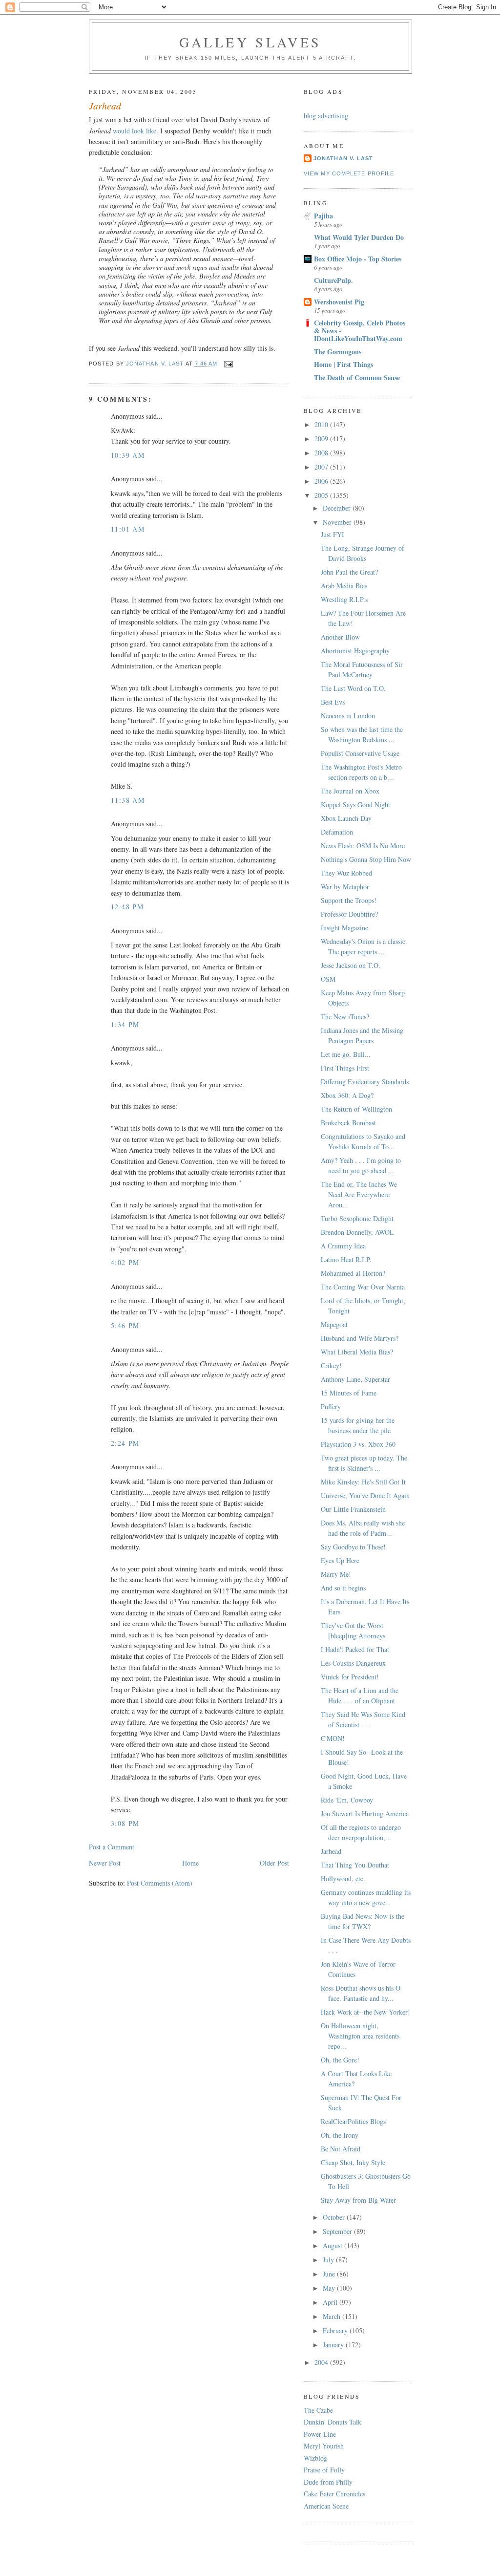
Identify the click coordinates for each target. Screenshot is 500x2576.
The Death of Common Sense (357, 377)
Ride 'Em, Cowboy (347, 1800)
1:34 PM (125, 1024)
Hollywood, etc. (343, 1878)
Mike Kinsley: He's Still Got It (363, 1482)
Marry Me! (336, 1574)
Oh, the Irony (340, 2135)
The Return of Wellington (356, 1109)
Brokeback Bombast (348, 1123)
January (334, 2345)
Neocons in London (348, 716)
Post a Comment (112, 1847)
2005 (322, 495)
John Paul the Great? (349, 572)
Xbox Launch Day (346, 818)
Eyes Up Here (340, 1560)
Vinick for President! (350, 1677)
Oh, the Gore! (340, 2060)
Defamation (337, 832)
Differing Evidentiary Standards (365, 1082)
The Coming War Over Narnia (363, 1287)
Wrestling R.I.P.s (344, 599)
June (330, 2274)
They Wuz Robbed (346, 873)
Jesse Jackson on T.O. (351, 965)
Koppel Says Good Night (355, 805)
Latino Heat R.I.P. (346, 1259)
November (338, 522)
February (336, 2330)
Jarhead (331, 1851)
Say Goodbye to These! (353, 1547)
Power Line (320, 2434)
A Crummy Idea (343, 1246)
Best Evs (333, 702)
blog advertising (326, 116)
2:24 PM (125, 1443)
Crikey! (331, 1365)
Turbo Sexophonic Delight (357, 1218)
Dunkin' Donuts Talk (333, 2422)
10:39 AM (128, 455)
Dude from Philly (328, 2482)
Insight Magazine (344, 928)
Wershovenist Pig (339, 302)
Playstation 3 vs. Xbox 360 (358, 1444)
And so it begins (343, 1588)
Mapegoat (334, 1324)
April (331, 2302)
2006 (322, 481)
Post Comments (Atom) (160, 1883)
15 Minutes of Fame (349, 1393)
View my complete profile (349, 173)
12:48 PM (127, 907)
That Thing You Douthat (355, 1865)
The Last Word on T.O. (353, 688)
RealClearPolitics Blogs (353, 2121)
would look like (135, 131)
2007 (322, 467)
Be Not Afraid (341, 2149)
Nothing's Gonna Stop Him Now (366, 859)
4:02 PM (125, 1262)
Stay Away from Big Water (358, 2200)
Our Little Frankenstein (353, 1509)
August (333, 2245)
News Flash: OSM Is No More (363, 846)
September (338, 2231)
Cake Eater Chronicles (334, 2494)
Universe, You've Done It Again (365, 1495)
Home (190, 1863)
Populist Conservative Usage (360, 753)
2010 (322, 424)
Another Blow (340, 637)
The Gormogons (338, 352)
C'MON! (333, 1738)
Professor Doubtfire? (349, 914)
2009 (322, 439)
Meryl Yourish (324, 2446)
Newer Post (105, 1863)
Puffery (331, 1406)
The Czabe (318, 2410)
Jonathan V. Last (343, 158)
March (333, 2316)
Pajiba (323, 216)
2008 (322, 453)
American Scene (326, 2506)
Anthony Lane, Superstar (355, 1379)
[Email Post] (229, 364)
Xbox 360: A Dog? (347, 1095)
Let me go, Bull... (346, 1054)
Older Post (274, 1863)
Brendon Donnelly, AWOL (357, 1232)
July (329, 2260)
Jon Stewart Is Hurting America (365, 1814)
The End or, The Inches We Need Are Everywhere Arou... (359, 1194)
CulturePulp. (333, 280)
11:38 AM (128, 800)
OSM (328, 979)
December (338, 508)
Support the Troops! (349, 900)
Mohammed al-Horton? (353, 1273)
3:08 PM (125, 1823)
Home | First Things (344, 364)
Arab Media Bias (344, 586)
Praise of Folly (324, 2470)
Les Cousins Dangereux (353, 1663)
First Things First (345, 1068)
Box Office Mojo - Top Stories (358, 259)
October (335, 2217)
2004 (322, 2362)
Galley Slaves (250, 42)
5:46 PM (125, 1325)
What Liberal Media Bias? (357, 1352)
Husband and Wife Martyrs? (360, 1338)
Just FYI (333, 534)
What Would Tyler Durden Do (359, 237)
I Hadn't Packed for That (355, 1649)
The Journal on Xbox (350, 791)
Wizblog (315, 2458)
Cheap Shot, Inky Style (353, 2162)
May (330, 2288)
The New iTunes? (345, 1017)
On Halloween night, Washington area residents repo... (360, 2036)
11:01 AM (128, 529)
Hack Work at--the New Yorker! (365, 2012)
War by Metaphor (345, 887)
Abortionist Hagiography (355, 651)
